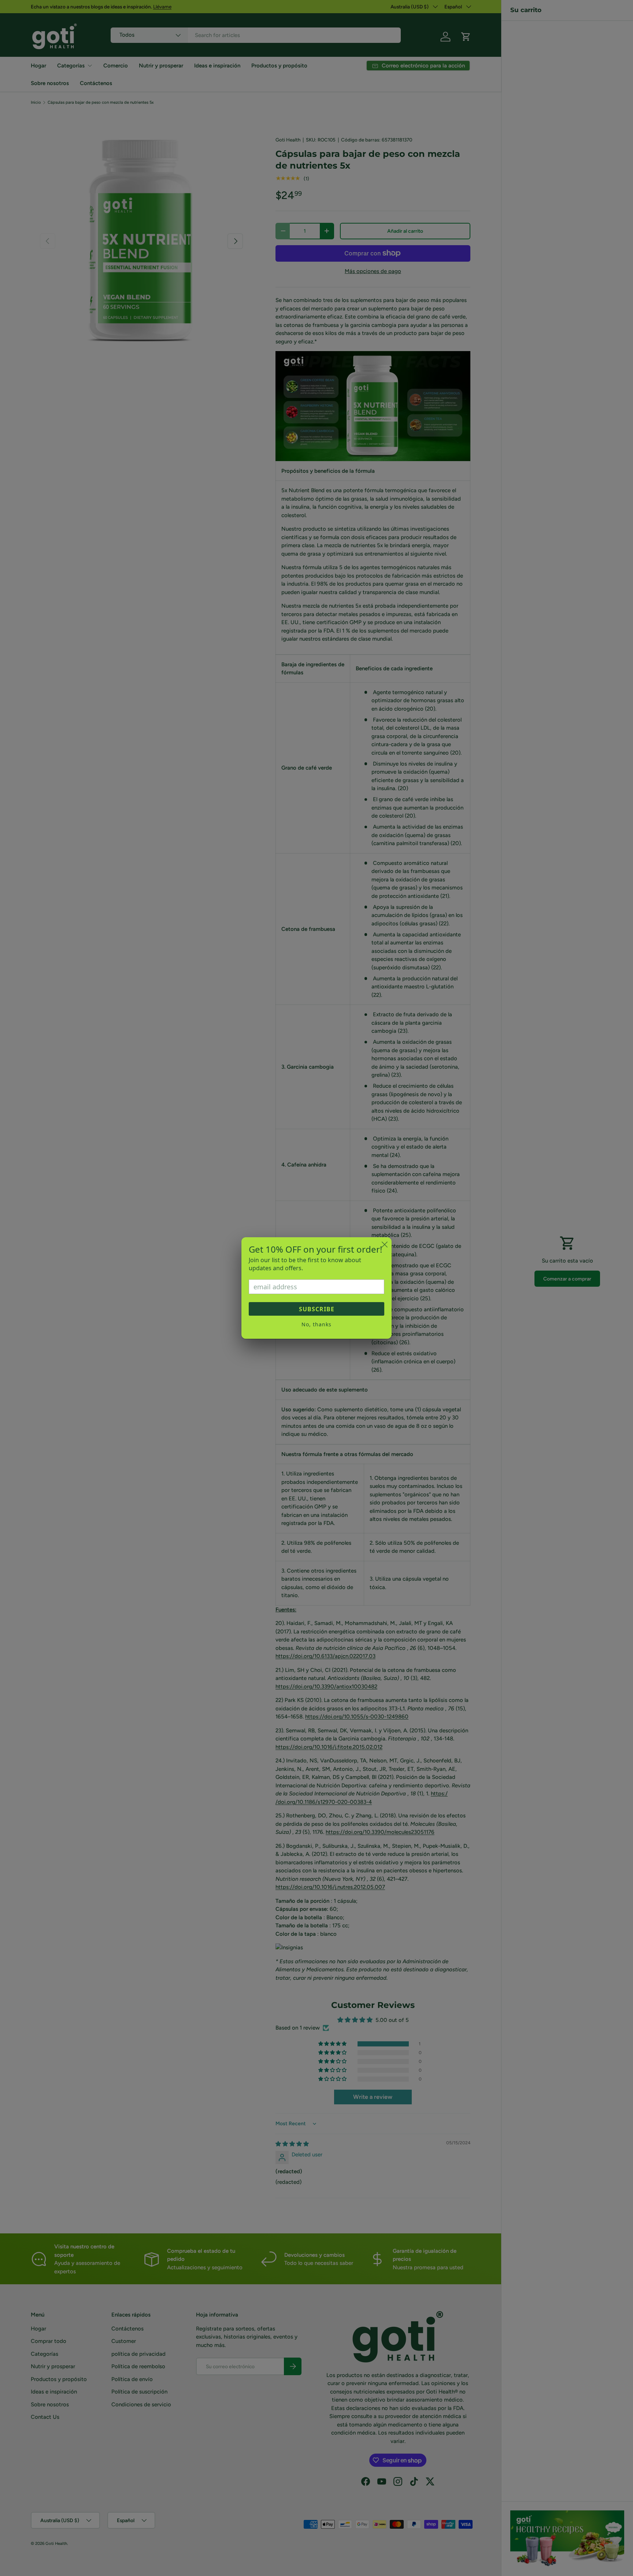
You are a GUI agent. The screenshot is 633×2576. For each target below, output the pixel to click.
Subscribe (317, 1309)
